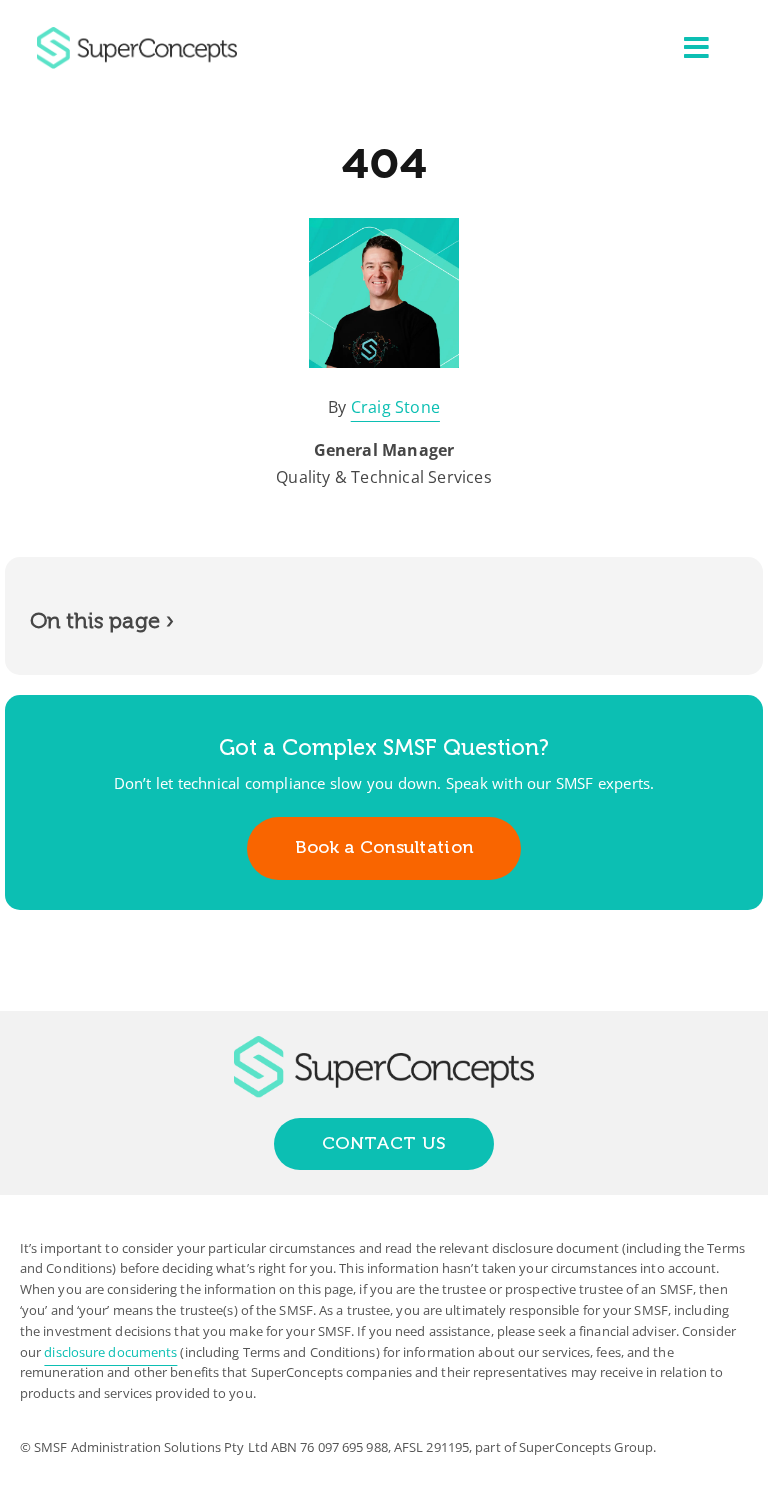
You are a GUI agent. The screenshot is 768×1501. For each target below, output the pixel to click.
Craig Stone (395, 407)
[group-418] (137, 35)
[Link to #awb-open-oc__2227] (697, 48)
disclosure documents (110, 1352)
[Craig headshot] (384, 226)
